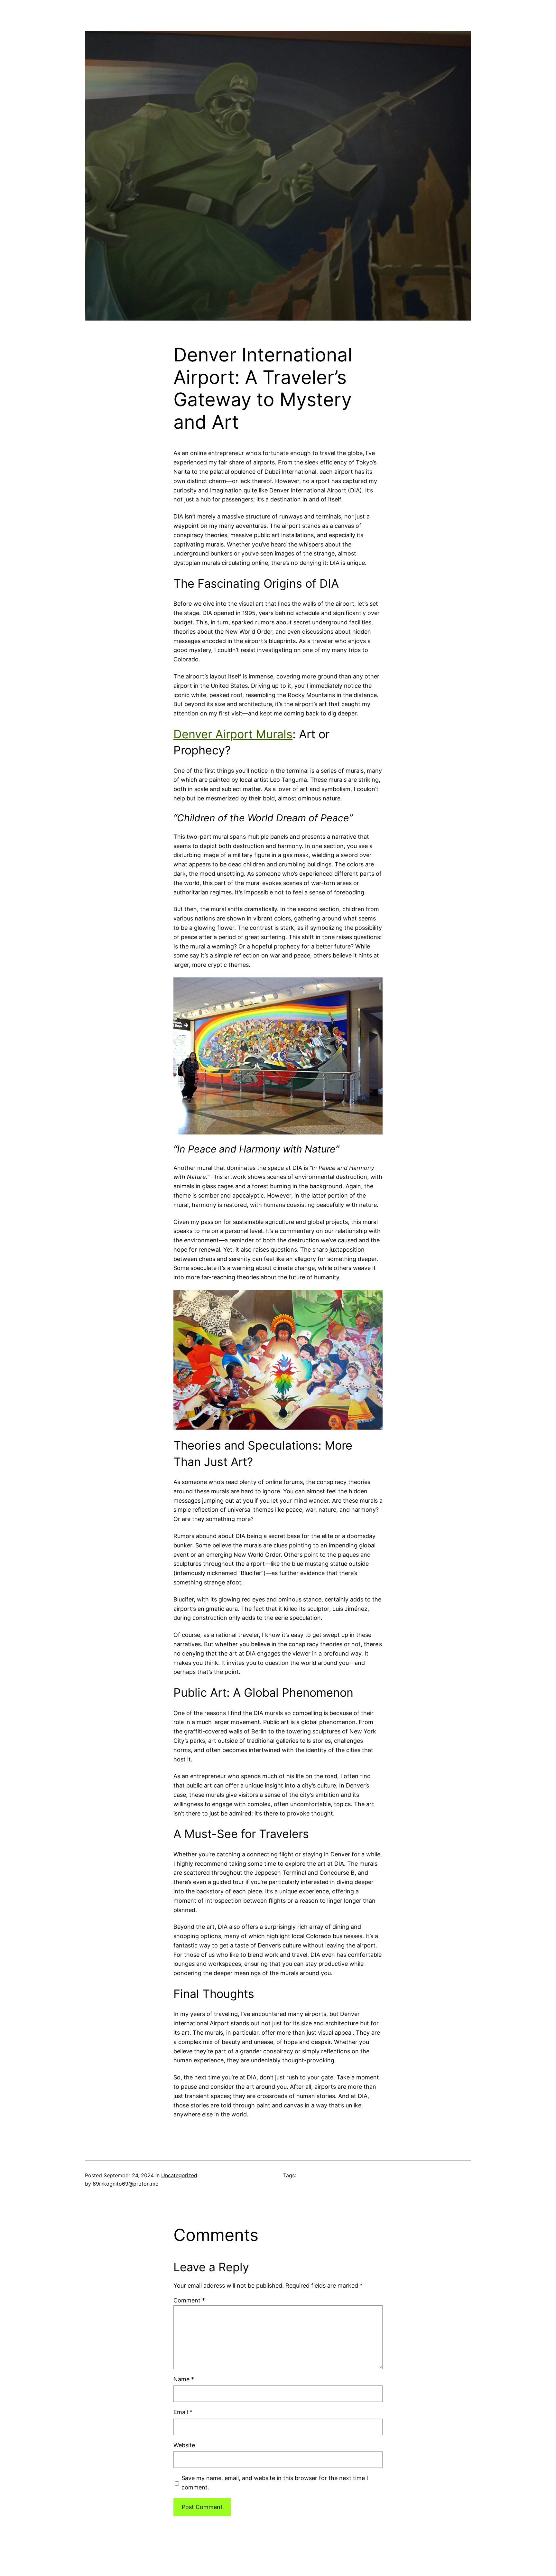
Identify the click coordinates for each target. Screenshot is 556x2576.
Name (184, 2379)
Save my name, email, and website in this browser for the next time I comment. (275, 2483)
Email (183, 2412)
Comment (189, 2300)
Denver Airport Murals (233, 734)
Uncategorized (179, 2175)
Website (184, 2445)
